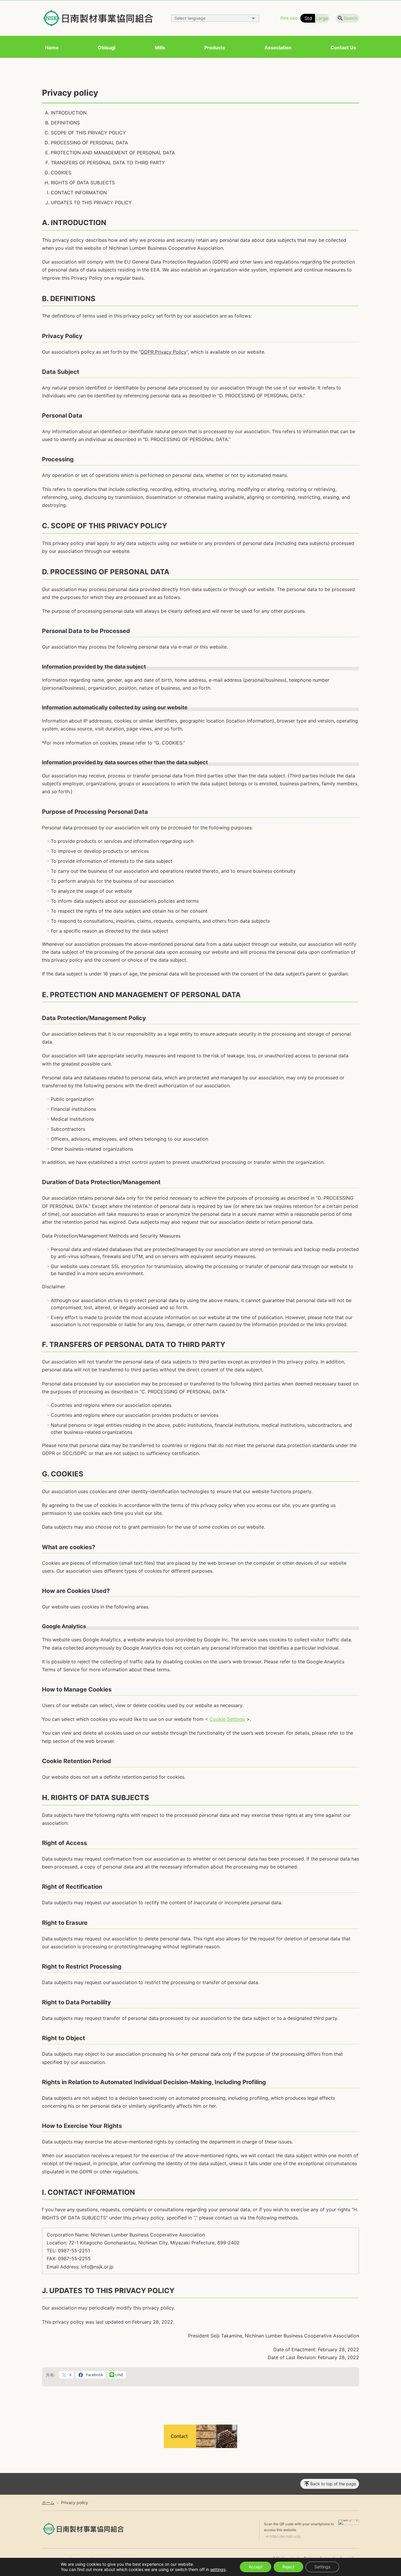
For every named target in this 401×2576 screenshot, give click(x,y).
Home (52, 48)
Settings (322, 2567)
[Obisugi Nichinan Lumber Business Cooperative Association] (98, 18)
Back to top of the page (333, 2484)
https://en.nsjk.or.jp (285, 2536)
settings (218, 2569)
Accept (256, 2567)
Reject (288, 2567)
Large (322, 18)
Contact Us (343, 48)
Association (278, 48)
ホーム (48, 2502)
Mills (160, 48)
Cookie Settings (227, 1719)
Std (308, 18)
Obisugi (107, 48)
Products (215, 48)
